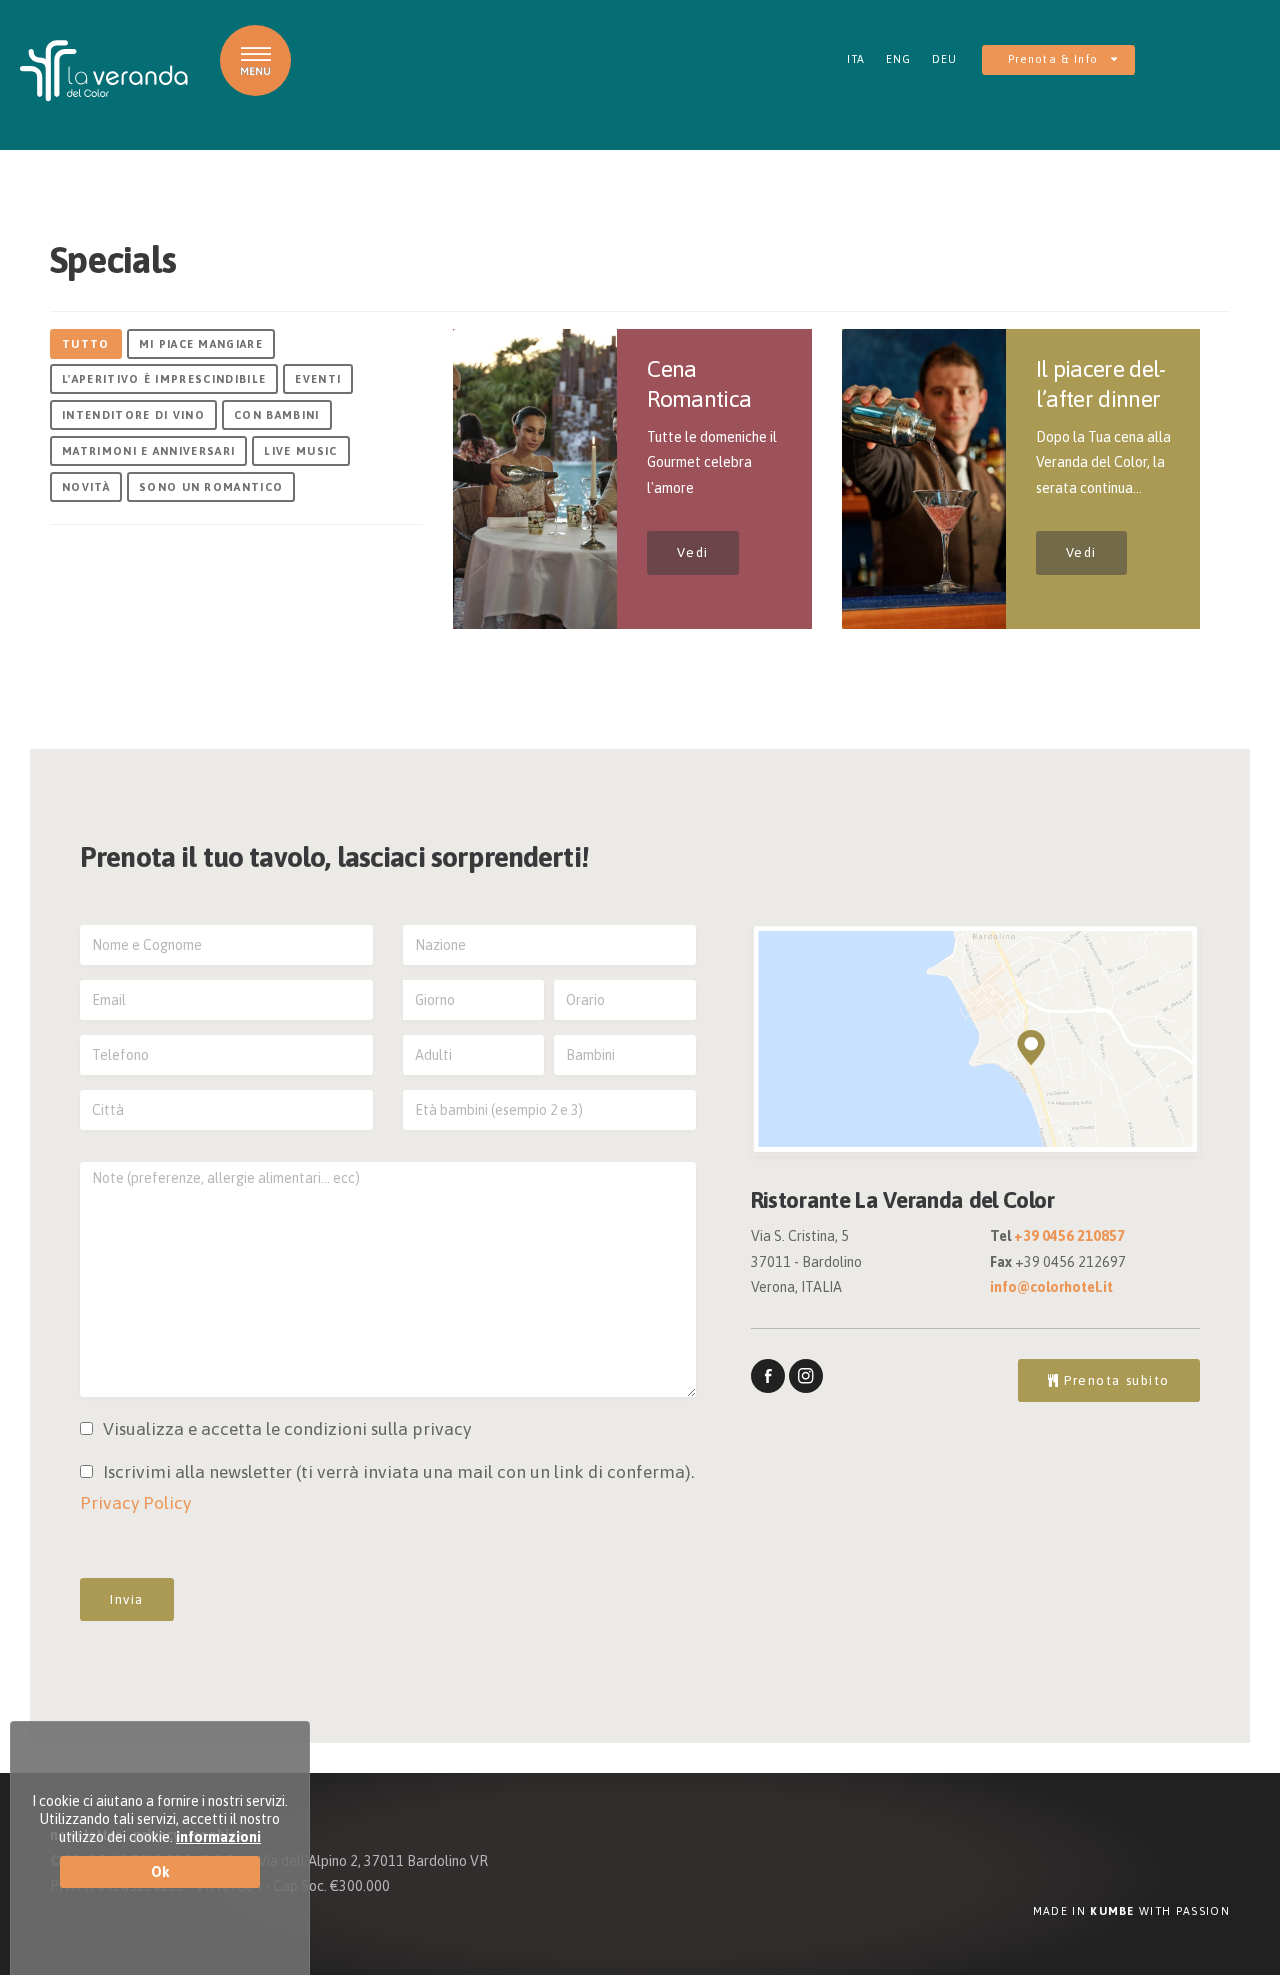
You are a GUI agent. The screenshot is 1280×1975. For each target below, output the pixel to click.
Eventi (318, 379)
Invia (127, 1599)
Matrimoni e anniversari (148, 451)
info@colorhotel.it (1051, 1287)
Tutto (86, 344)
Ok (160, 1872)
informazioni (218, 1837)
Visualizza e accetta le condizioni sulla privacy (287, 1429)
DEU (945, 59)
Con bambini (277, 415)
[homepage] (104, 71)
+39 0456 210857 (1069, 1236)
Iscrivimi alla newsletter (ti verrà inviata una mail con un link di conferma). (387, 1488)
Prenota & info (1055, 59)
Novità (86, 487)
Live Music (300, 451)
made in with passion (1131, 1911)
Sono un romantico (211, 487)
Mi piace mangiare (201, 344)
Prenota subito (1115, 1380)
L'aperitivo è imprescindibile (164, 379)
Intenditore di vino (133, 415)
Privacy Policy (135, 1503)
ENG (899, 59)
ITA (856, 59)
